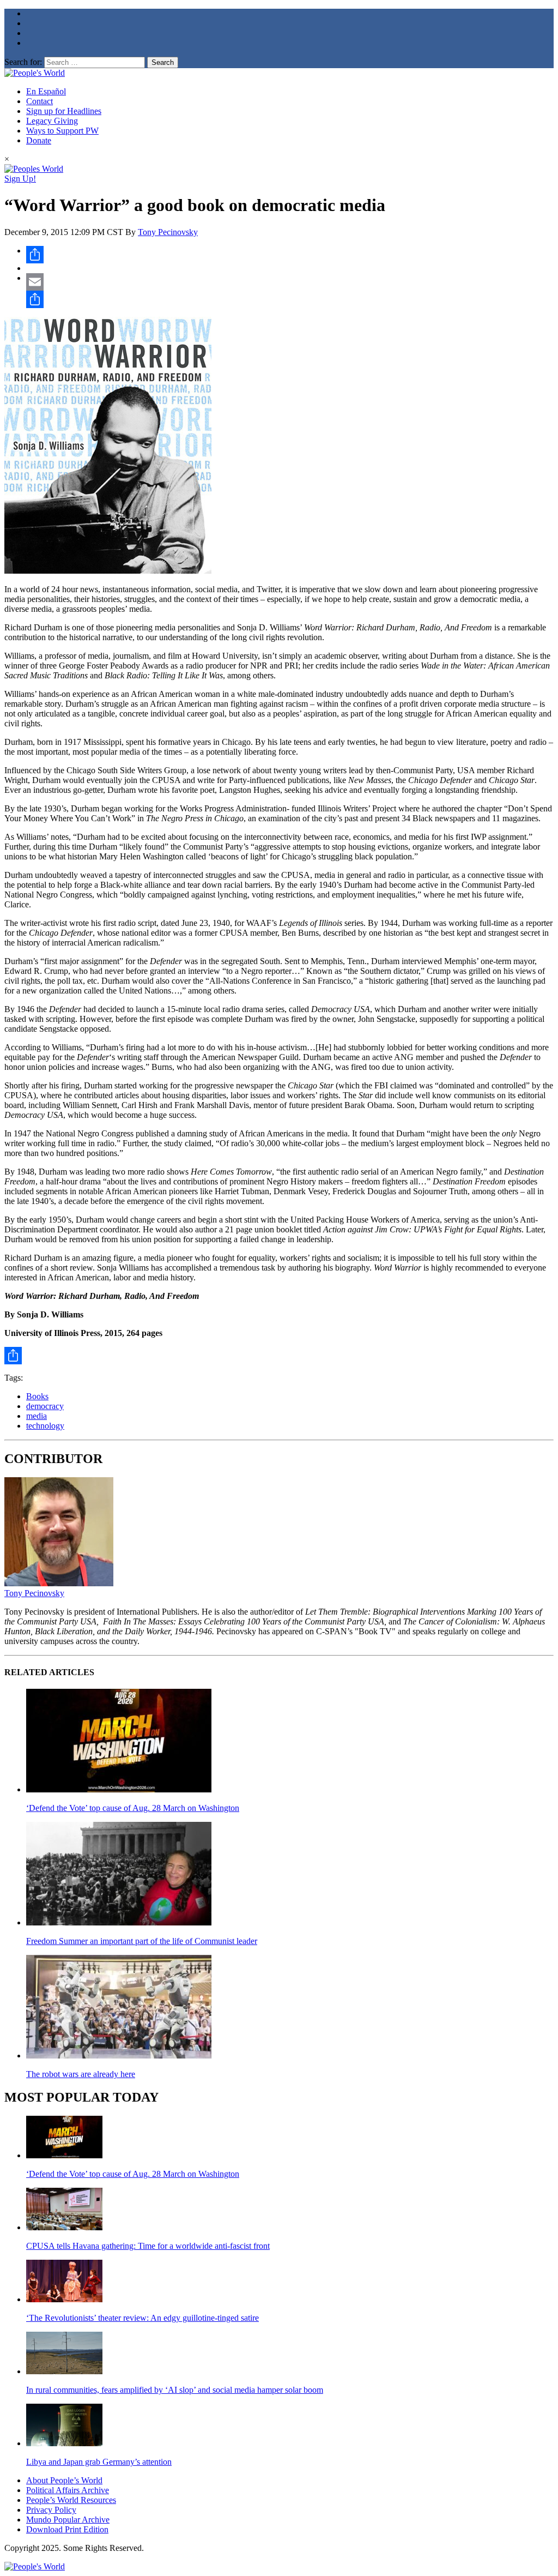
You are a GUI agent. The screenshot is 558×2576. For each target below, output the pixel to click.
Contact (40, 101)
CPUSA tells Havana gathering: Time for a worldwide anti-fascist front (148, 2246)
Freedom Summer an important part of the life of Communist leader (142, 1941)
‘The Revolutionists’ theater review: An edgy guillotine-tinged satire (142, 2318)
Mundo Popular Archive (68, 2520)
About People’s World (64, 2480)
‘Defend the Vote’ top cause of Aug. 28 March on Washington (133, 1808)
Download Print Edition (67, 2529)
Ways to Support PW (62, 131)
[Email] (290, 282)
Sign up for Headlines (64, 111)
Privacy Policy (51, 2510)
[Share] (290, 255)
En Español (46, 91)
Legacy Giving (52, 121)
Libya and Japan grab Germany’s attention (99, 2462)
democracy (45, 1406)
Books (37, 1396)
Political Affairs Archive (68, 2490)
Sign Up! (20, 179)
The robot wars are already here (81, 2074)
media (37, 1416)
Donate (39, 140)
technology (45, 1426)
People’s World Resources (71, 2500)
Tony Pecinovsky (168, 232)
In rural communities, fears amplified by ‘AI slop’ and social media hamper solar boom (175, 2390)
